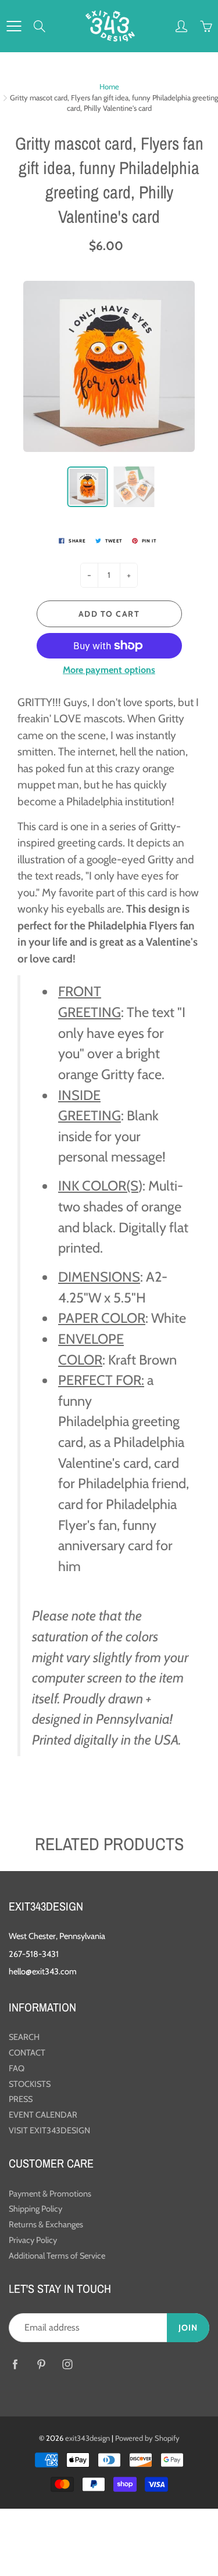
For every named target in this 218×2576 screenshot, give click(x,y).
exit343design (87, 2438)
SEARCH (24, 2037)
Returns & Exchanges (46, 2224)
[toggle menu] (14, 26)
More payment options (109, 670)
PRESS (21, 2099)
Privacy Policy (33, 2240)
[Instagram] (67, 2364)
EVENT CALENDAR (43, 2115)
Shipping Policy (35, 2209)
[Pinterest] (41, 2364)
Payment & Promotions (50, 2194)
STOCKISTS (30, 2084)
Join (188, 2328)
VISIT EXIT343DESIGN (49, 2130)
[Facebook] (15, 2364)
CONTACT (27, 2053)
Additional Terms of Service (57, 2256)
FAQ (17, 2068)
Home (109, 86)
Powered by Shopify (147, 2438)
